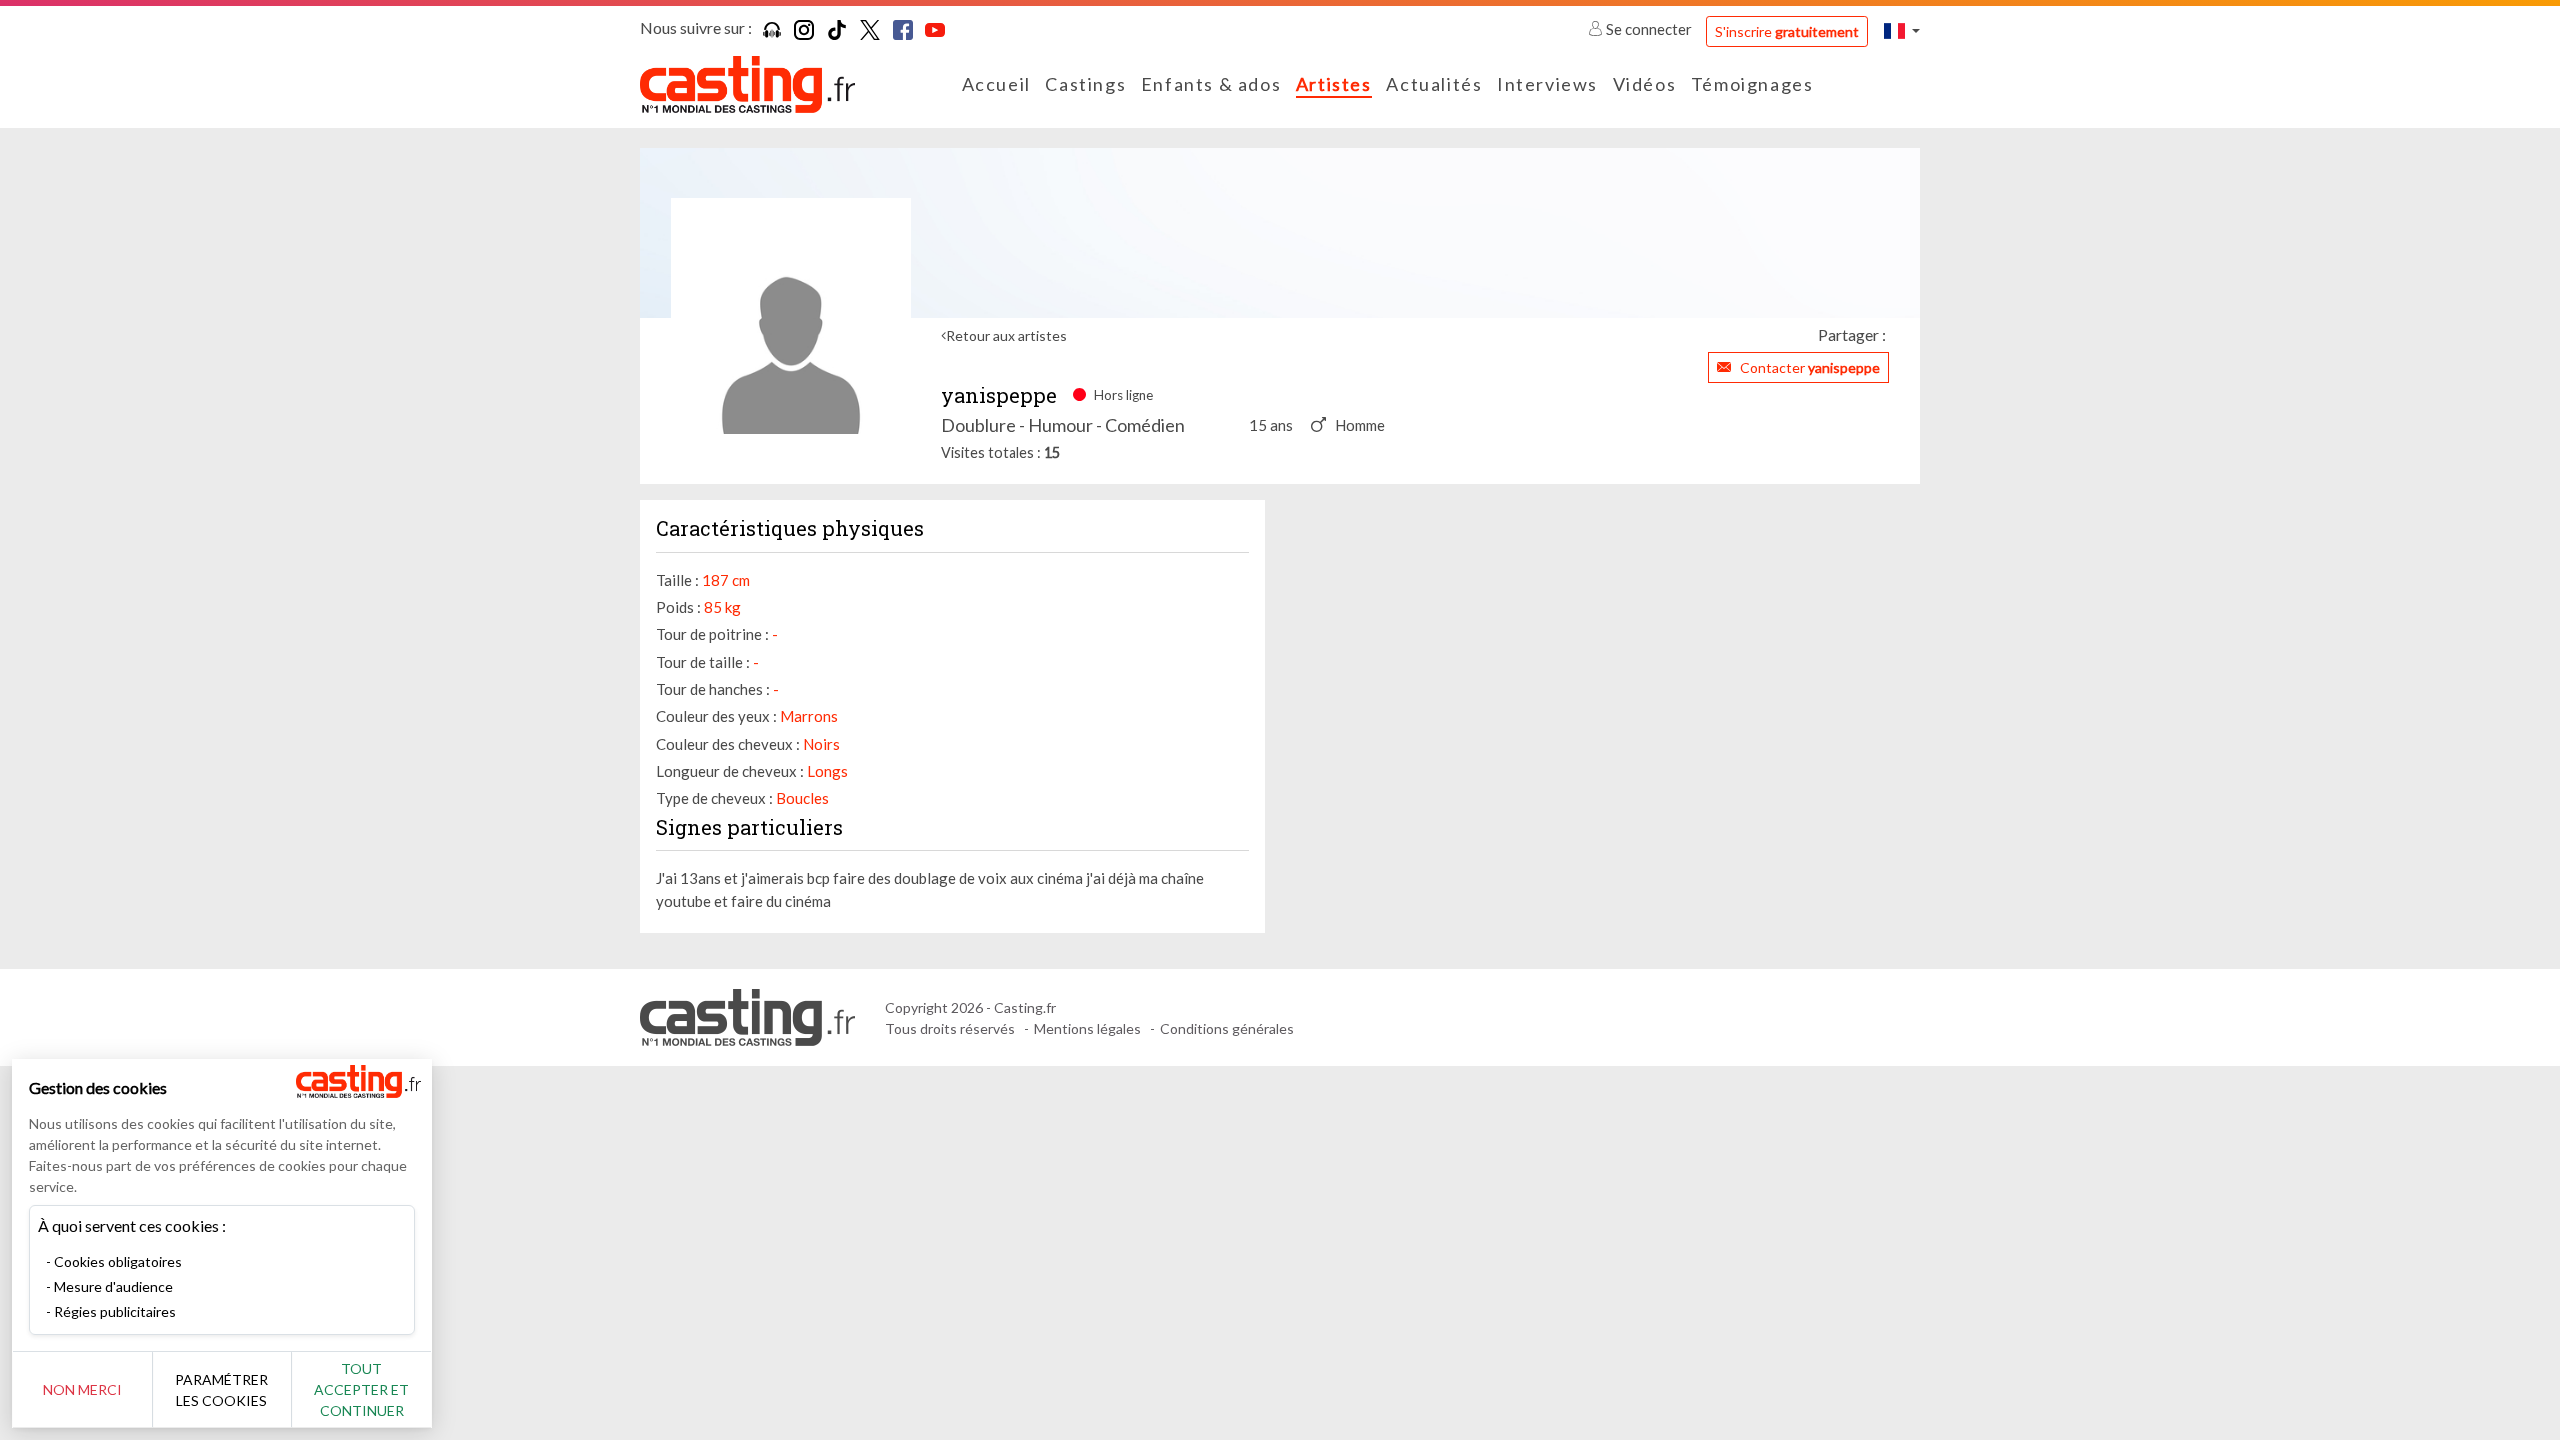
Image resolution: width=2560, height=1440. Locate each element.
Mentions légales (1087, 1028)
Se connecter (1649, 29)
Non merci (82, 1389)
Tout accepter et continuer (361, 1389)
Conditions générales (1227, 1028)
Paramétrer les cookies (221, 1390)
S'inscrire (1787, 31)
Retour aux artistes (1006, 335)
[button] (1902, 30)
